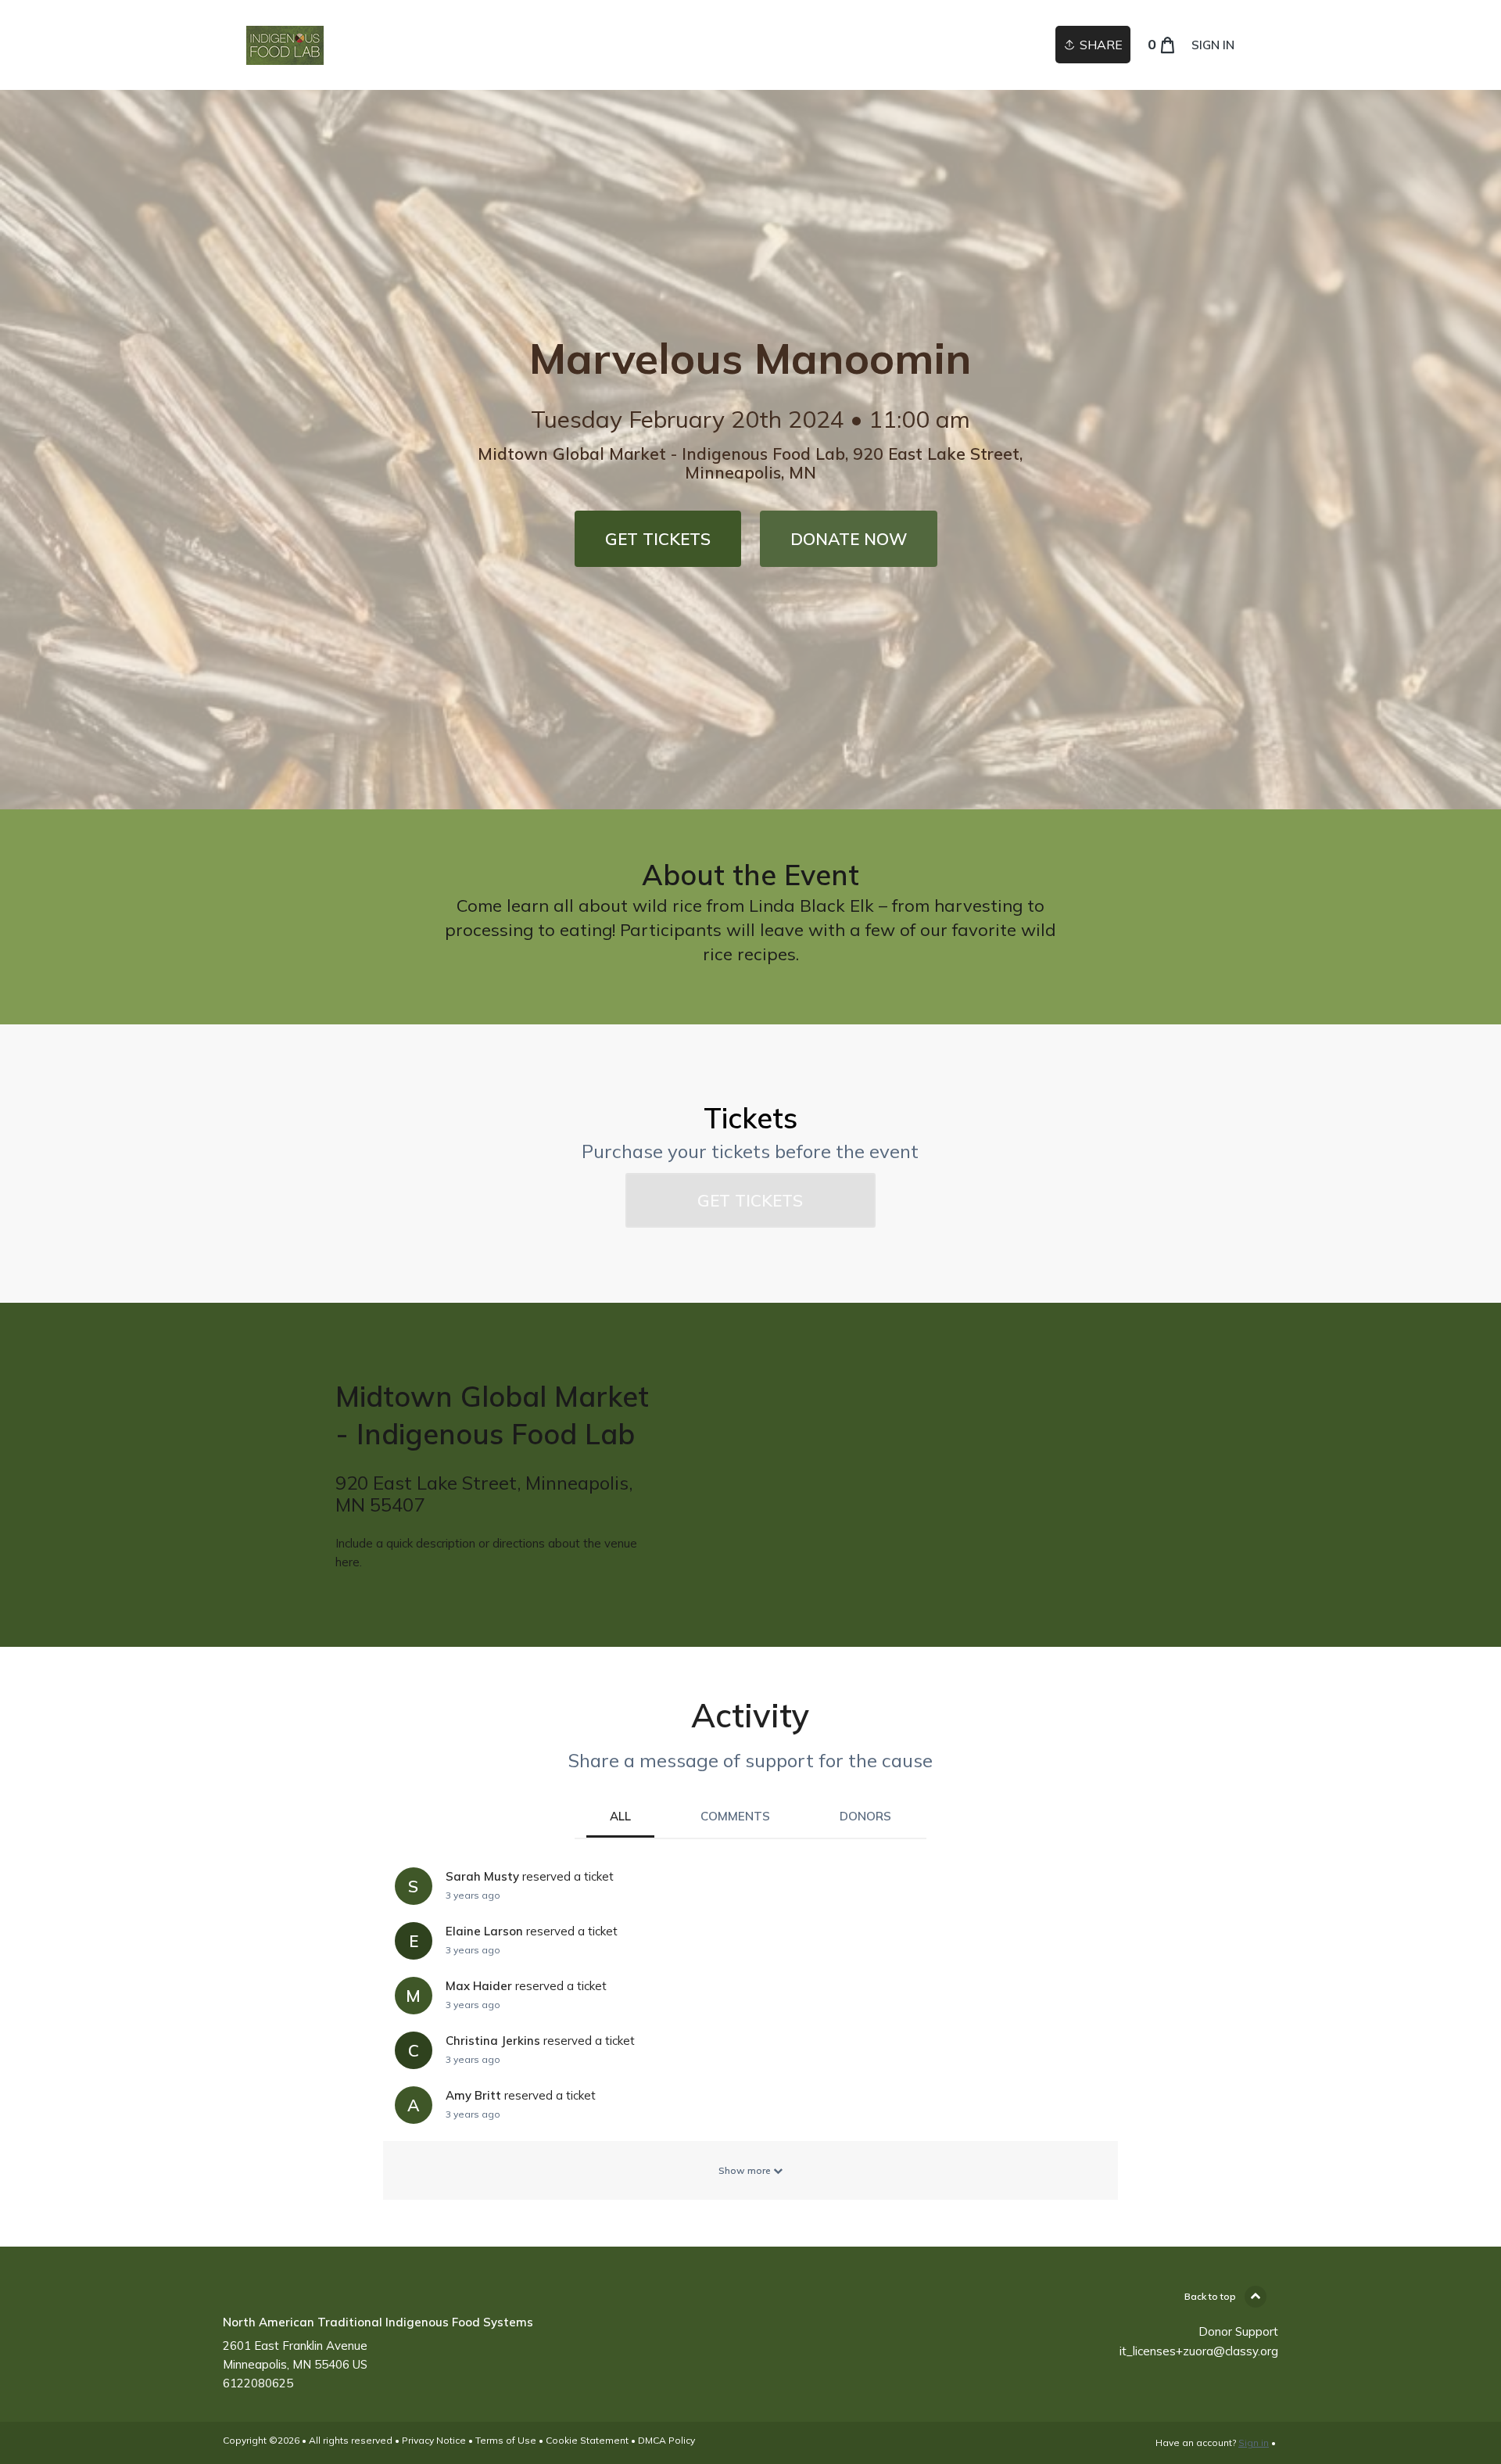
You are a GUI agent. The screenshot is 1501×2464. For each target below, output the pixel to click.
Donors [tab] (865, 1816)
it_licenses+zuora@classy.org (1199, 2351)
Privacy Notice (434, 2440)
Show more (746, 2170)
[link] (285, 45)
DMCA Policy (666, 2440)
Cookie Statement (587, 2440)
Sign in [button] (1213, 45)
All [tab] (620, 1816)
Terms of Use (506, 2440)
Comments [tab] (735, 1816)
